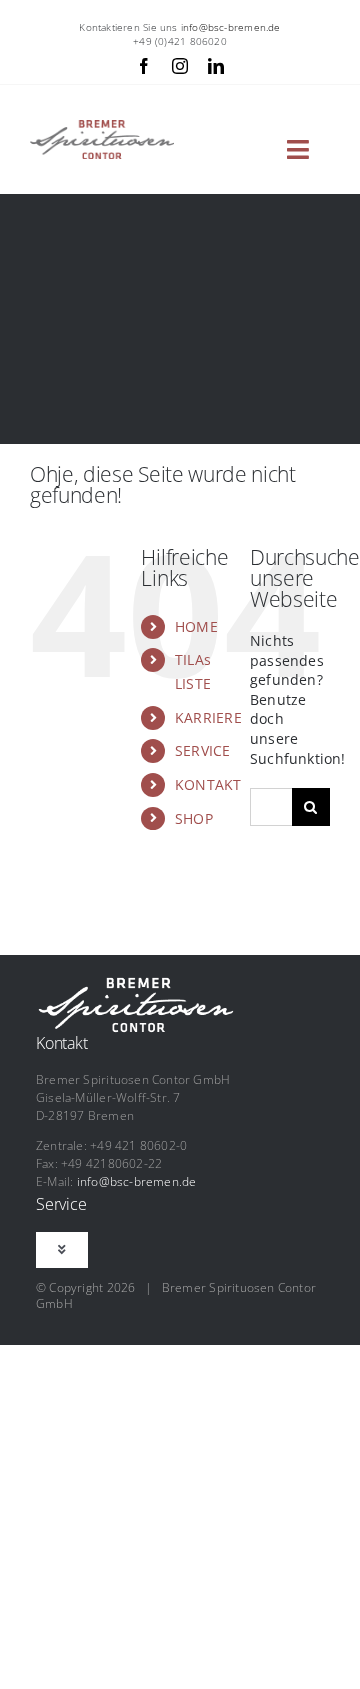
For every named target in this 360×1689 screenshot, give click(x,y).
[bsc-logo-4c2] (102, 126)
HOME (196, 626)
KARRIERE (208, 717)
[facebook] (144, 66)
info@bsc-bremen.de (137, 1181)
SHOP (194, 818)
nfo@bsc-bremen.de (232, 27)
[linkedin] (216, 66)
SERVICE (202, 750)
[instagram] (180, 66)
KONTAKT (208, 784)
